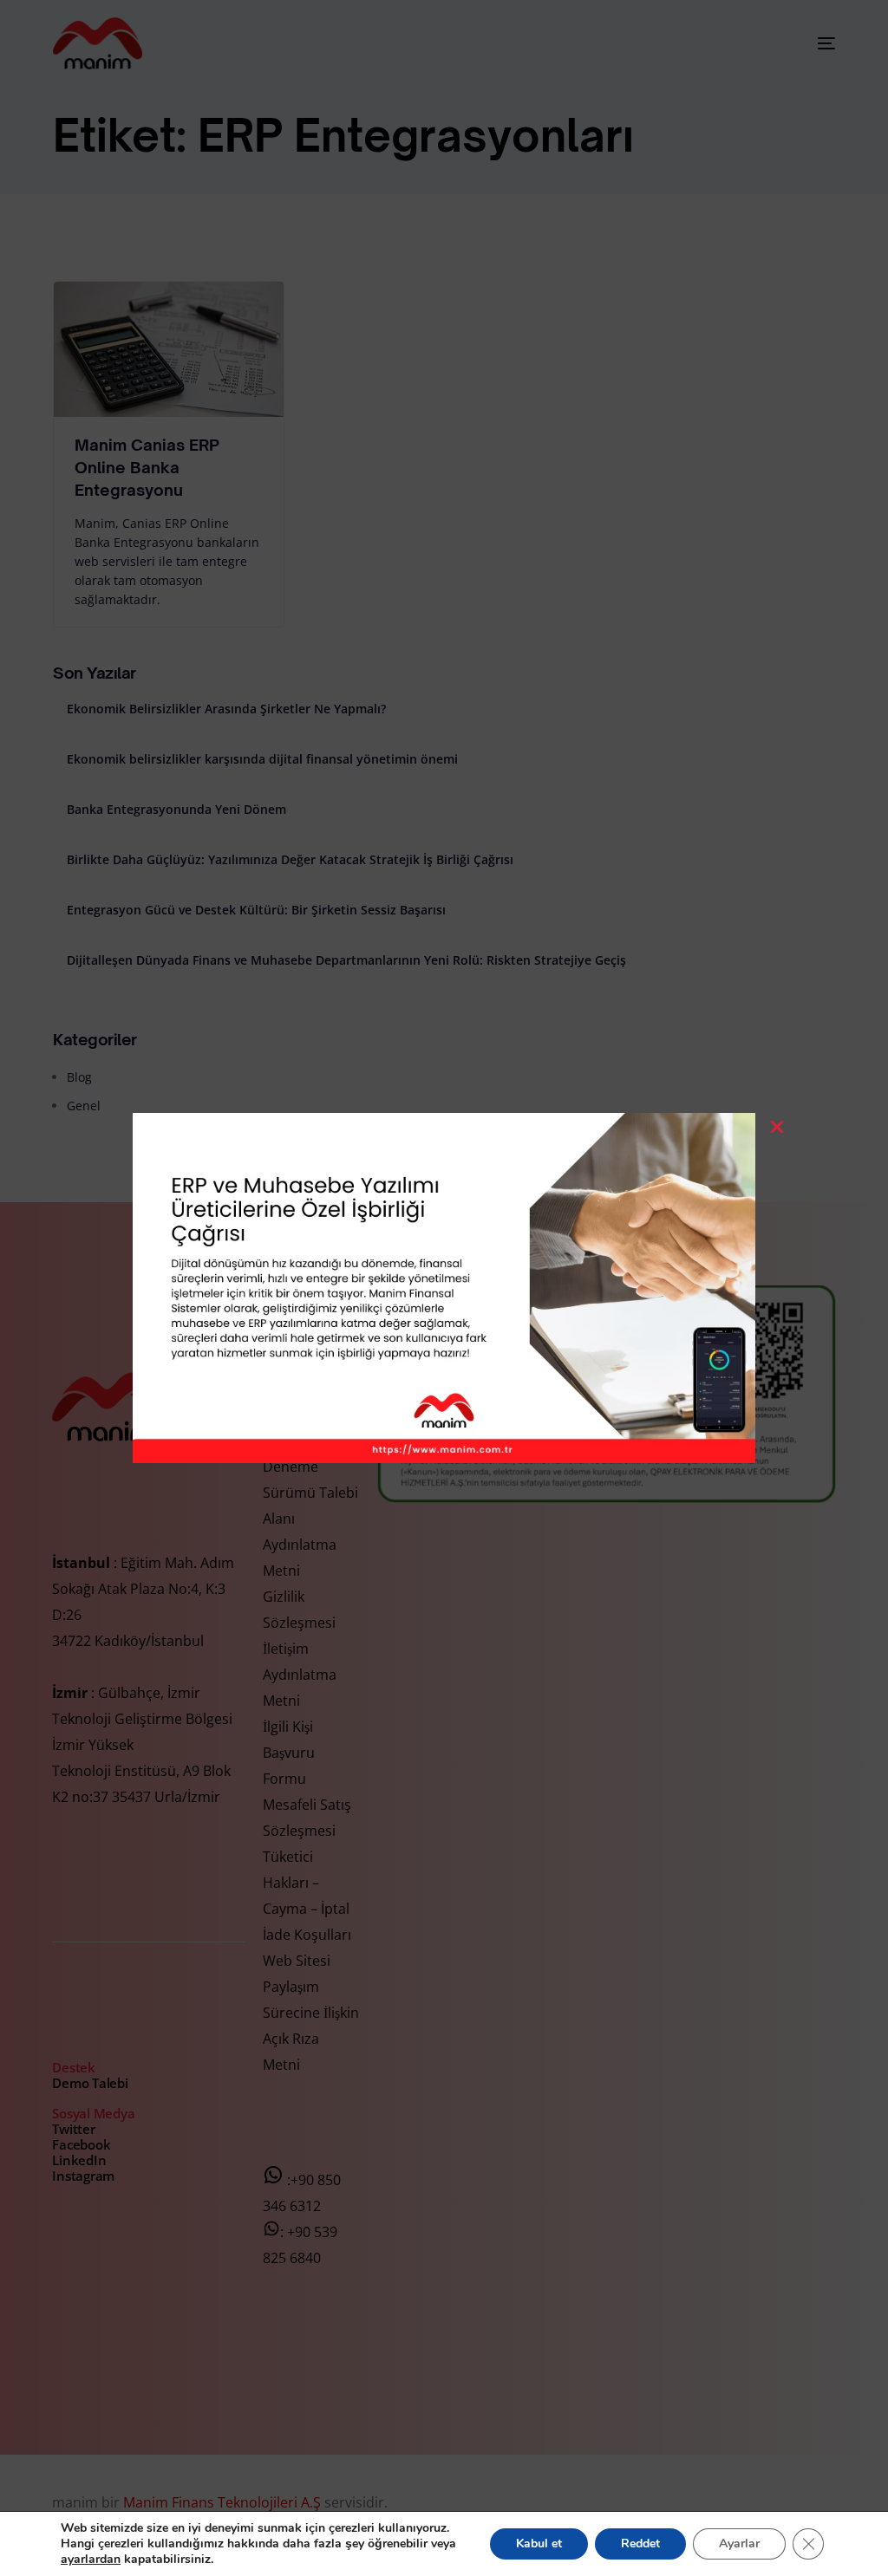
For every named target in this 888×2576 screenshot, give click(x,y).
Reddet (640, 2543)
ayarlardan (91, 2560)
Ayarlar (739, 2543)
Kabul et (539, 2543)
